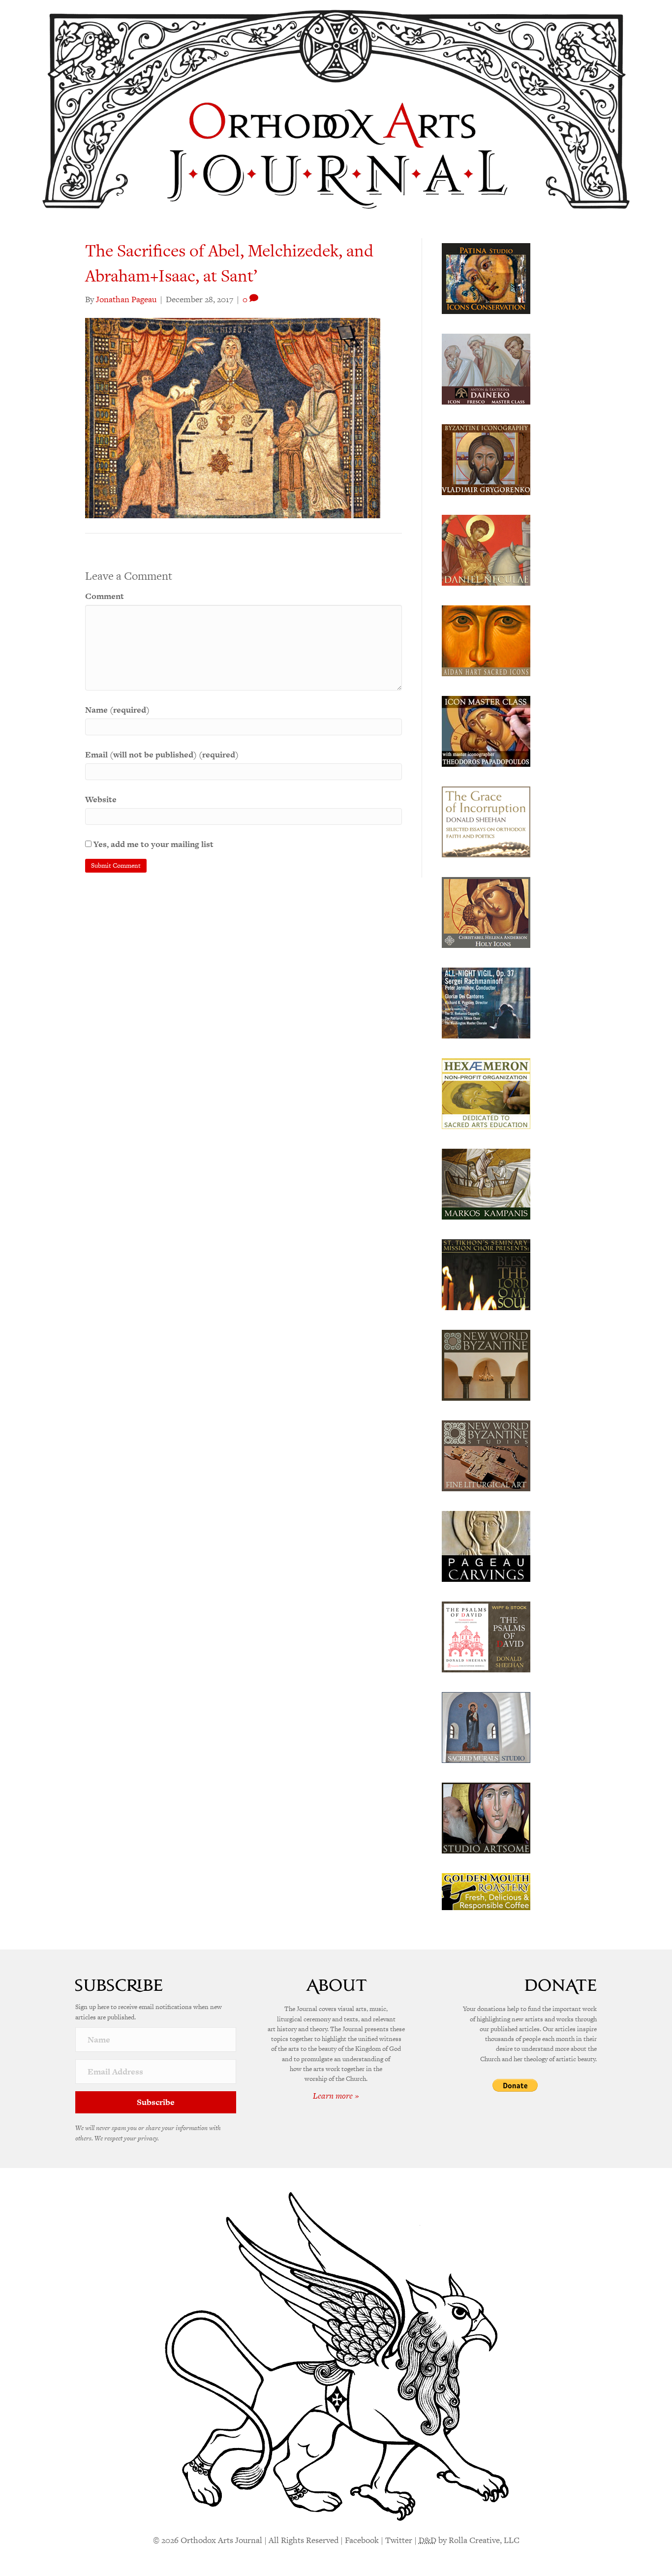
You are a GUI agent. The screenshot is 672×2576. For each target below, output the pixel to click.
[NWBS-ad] (486, 1455)
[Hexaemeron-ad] (486, 1093)
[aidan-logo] (486, 640)
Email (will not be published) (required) (162, 754)
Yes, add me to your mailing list (153, 844)
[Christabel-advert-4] (486, 911)
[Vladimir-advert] (486, 459)
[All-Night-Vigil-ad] (486, 1002)
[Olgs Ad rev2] (486, 278)
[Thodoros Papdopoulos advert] (486, 730)
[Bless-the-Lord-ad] (486, 1274)
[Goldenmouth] (486, 1891)
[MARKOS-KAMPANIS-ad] (486, 1183)
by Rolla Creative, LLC (469, 2540)
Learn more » (336, 2096)
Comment (105, 596)
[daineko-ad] (486, 368)
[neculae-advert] (486, 549)
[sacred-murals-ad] (486, 1727)
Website (101, 799)
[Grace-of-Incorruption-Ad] (486, 821)
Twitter (399, 2540)
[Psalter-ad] (486, 1636)
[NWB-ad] (486, 1364)
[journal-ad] (486, 1545)
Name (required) (117, 710)
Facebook (362, 2540)
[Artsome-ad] (486, 1817)
